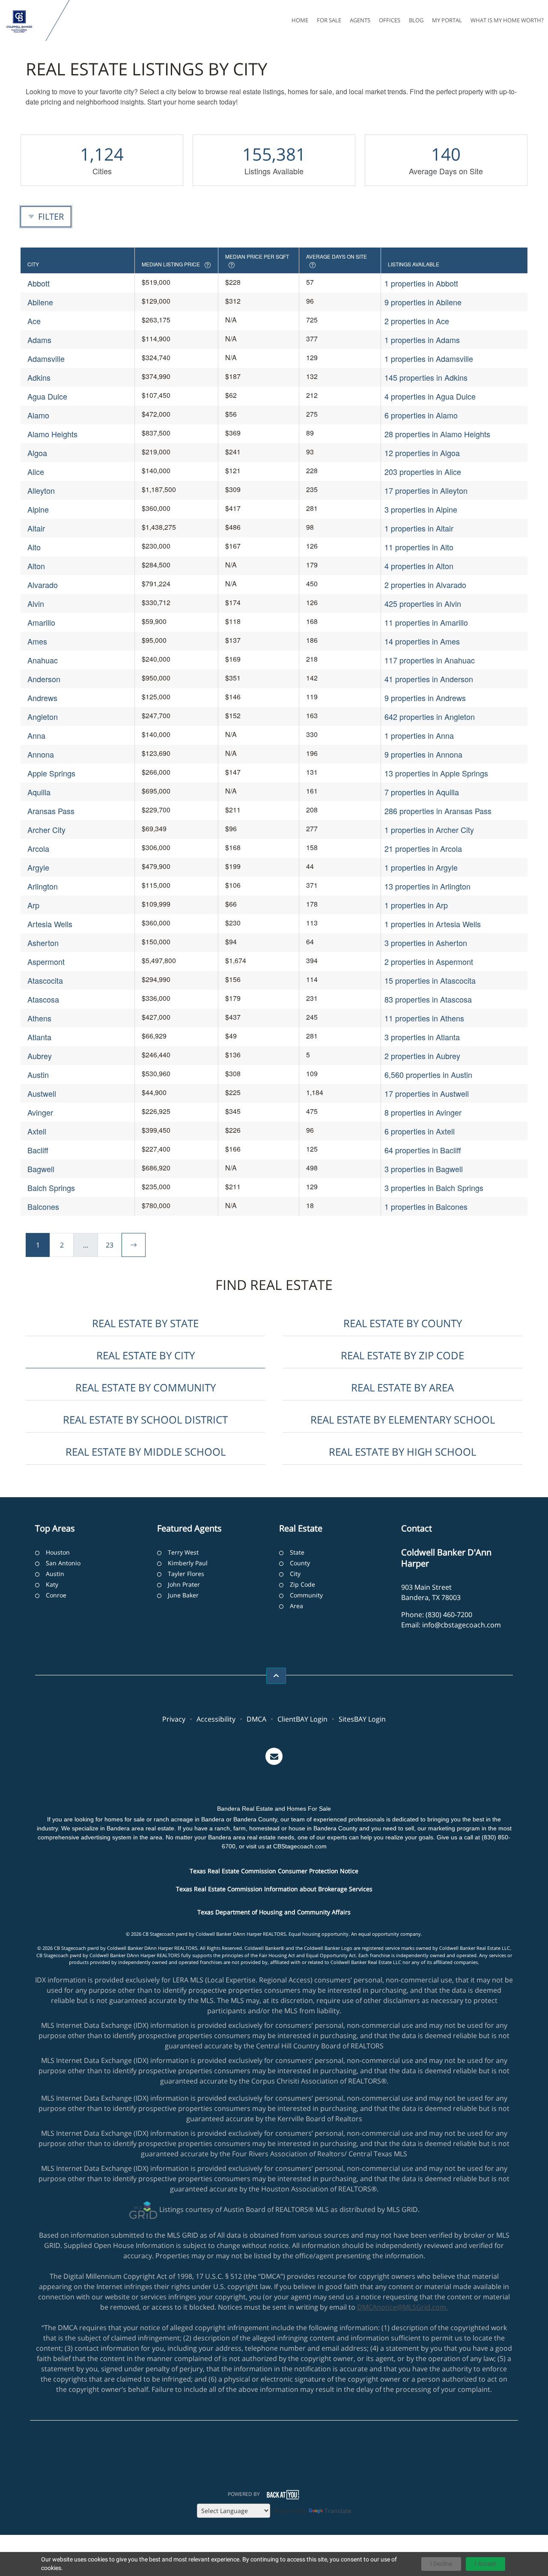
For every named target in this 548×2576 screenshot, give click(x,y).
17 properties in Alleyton (426, 490)
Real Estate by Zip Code (402, 1355)
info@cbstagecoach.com (462, 1625)
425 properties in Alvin (423, 603)
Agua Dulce (47, 396)
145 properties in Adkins (426, 377)
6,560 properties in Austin (428, 1075)
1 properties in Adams (422, 340)
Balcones (43, 1206)
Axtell (37, 1131)
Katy (52, 1584)
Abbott (39, 283)
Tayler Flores (186, 1574)
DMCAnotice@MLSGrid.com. (402, 2307)
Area (296, 1606)
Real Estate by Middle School (146, 1452)
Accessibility (216, 1719)
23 (110, 1245)
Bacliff (38, 1150)
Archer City (46, 830)
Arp (33, 905)
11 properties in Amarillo (426, 622)
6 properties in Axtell (420, 1131)
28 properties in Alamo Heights (437, 434)
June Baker (183, 1595)
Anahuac (43, 660)
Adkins (39, 377)
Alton (36, 566)
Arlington (43, 886)
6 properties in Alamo (421, 415)
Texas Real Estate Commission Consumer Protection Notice (274, 1871)
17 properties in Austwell (427, 1093)
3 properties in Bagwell (424, 1169)
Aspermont (46, 961)
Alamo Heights (52, 434)
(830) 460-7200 (449, 1615)
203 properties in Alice (423, 472)
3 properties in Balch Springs (434, 1188)
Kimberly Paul (188, 1563)
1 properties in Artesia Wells (433, 924)
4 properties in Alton (419, 566)
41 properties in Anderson (429, 679)
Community (306, 1595)
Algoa (37, 453)
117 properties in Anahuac (430, 660)
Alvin (36, 603)
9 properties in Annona (423, 754)
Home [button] (300, 20)
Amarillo (41, 622)
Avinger (40, 1112)
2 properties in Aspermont (429, 961)
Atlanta (39, 1037)
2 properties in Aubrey (422, 1056)
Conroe (56, 1595)
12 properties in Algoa (422, 453)
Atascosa (43, 999)
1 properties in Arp (416, 905)
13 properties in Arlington (427, 886)
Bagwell (41, 1169)
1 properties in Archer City (429, 830)
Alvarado (43, 585)
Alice (36, 472)
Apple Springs (51, 773)
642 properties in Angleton (430, 716)
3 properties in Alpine (421, 509)
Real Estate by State (145, 1323)
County (300, 1563)
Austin (38, 1075)
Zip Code (302, 1584)
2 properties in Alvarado (425, 585)
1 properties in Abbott (421, 283)
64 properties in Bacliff (423, 1150)
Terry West (183, 1552)
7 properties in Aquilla (422, 792)
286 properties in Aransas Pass (438, 811)
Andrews (42, 698)
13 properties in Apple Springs (436, 773)
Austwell (42, 1093)
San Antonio (63, 1563)
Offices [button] (390, 20)
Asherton (43, 943)
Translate (338, 2511)
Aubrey (40, 1056)
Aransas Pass (51, 811)
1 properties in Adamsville (429, 358)
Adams (39, 340)
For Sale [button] (329, 20)
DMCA (256, 1719)
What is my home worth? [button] (507, 20)
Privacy (174, 1719)
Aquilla (39, 792)
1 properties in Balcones (426, 1206)
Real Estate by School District (145, 1419)
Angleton (43, 716)
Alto (34, 547)
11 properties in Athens (424, 1018)
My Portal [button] (447, 20)
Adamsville (46, 358)
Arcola (38, 848)
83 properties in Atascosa (428, 999)
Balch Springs (51, 1188)
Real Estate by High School (402, 1452)
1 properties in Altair (419, 528)
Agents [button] (360, 20)
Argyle (38, 867)
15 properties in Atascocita (430, 980)
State (297, 1552)
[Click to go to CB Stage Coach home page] (25, 21)
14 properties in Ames (422, 641)
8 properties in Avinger (423, 1112)
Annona (41, 754)
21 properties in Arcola (423, 848)
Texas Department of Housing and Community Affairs (274, 1912)
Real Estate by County (403, 1323)
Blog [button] (416, 20)
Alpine (38, 509)
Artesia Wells (50, 924)
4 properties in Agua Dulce (430, 396)
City (295, 1574)
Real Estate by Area (402, 1387)
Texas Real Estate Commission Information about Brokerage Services (274, 1889)
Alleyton (41, 490)
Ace (34, 321)
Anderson (44, 679)
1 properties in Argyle (421, 867)
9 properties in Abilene (423, 302)
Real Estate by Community (146, 1387)
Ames (37, 641)
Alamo (38, 415)
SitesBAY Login (362, 1719)
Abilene (40, 302)
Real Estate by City (146, 1355)
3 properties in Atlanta (422, 1037)
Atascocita (45, 980)
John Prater (184, 1584)
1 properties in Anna (419, 735)
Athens (39, 1018)
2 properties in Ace (417, 321)
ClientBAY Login (302, 1719)
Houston (58, 1552)
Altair (36, 528)
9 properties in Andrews (425, 698)
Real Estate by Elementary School (403, 1419)
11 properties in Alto (419, 547)
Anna (36, 735)
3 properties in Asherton (426, 943)
